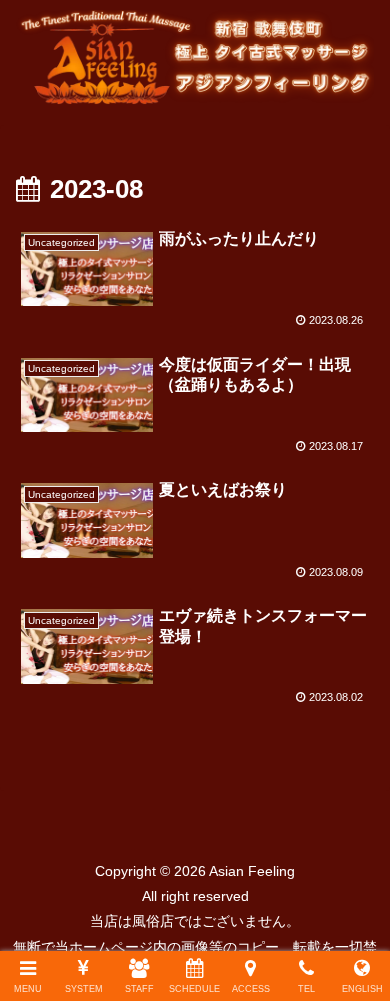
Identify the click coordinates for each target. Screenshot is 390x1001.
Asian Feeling (250, 871)
